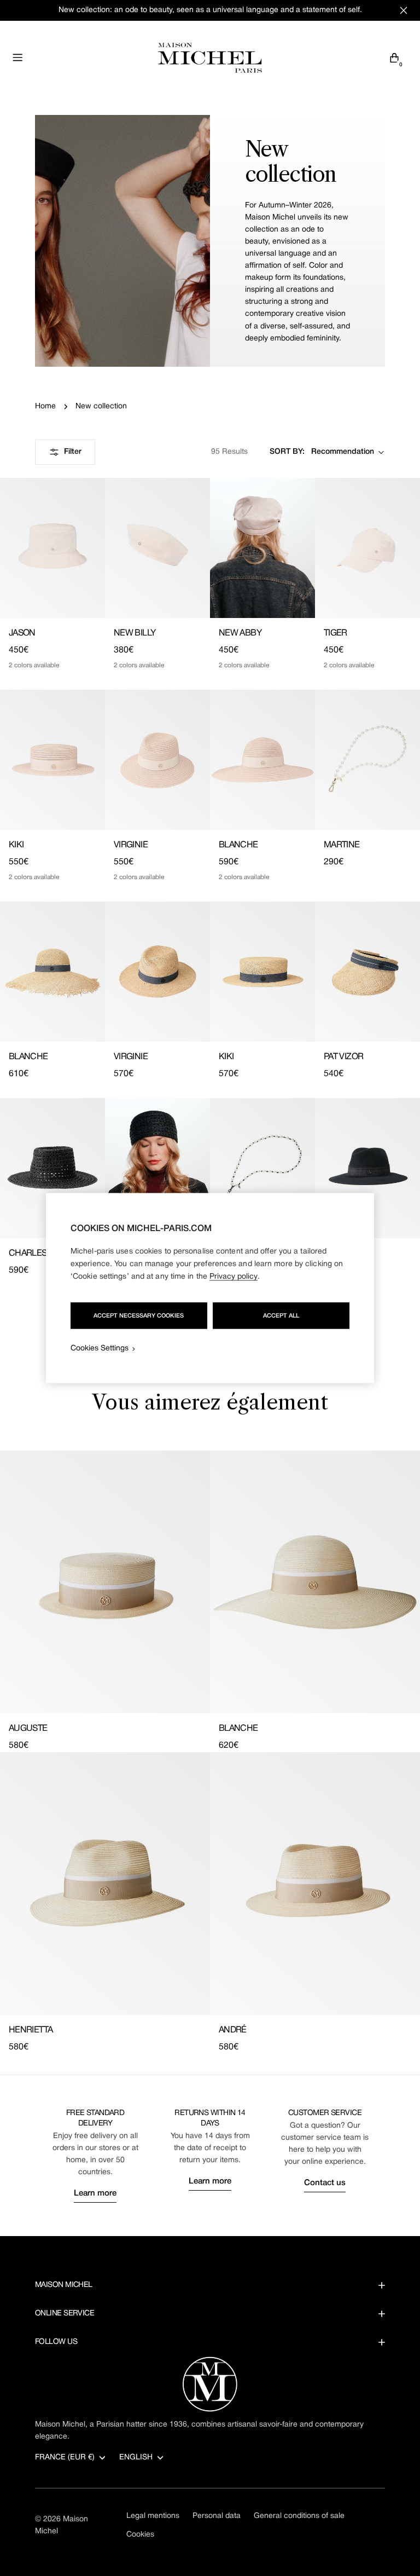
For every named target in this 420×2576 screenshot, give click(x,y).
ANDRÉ (233, 2030)
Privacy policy (234, 1277)
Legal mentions (153, 2516)
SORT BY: (287, 452)
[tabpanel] (210, 1752)
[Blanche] (262, 760)
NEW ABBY (240, 633)
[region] (210, 1288)
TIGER (336, 633)
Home (45, 406)
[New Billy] (157, 548)
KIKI (16, 845)
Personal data (217, 2516)
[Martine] (367, 760)
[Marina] (157, 1168)
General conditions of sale (299, 2516)
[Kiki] (52, 760)
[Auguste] (105, 1582)
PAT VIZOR (343, 1057)
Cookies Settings (100, 1348)
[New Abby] (262, 548)
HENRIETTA (31, 2030)
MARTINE (342, 845)
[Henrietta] (105, 1884)
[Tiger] (367, 548)
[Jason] (52, 548)
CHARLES (28, 1254)
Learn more (95, 2193)
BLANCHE (238, 845)
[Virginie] (157, 760)
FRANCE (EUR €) (65, 2457)
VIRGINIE (131, 845)
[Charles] (52, 1168)
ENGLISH (136, 2457)
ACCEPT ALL (281, 1316)
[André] (315, 1884)
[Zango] (367, 1168)
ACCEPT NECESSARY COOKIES (139, 1316)
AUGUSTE (28, 1729)
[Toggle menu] (17, 57)
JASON (22, 633)
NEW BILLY (135, 633)
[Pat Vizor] (367, 972)
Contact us (325, 2183)
